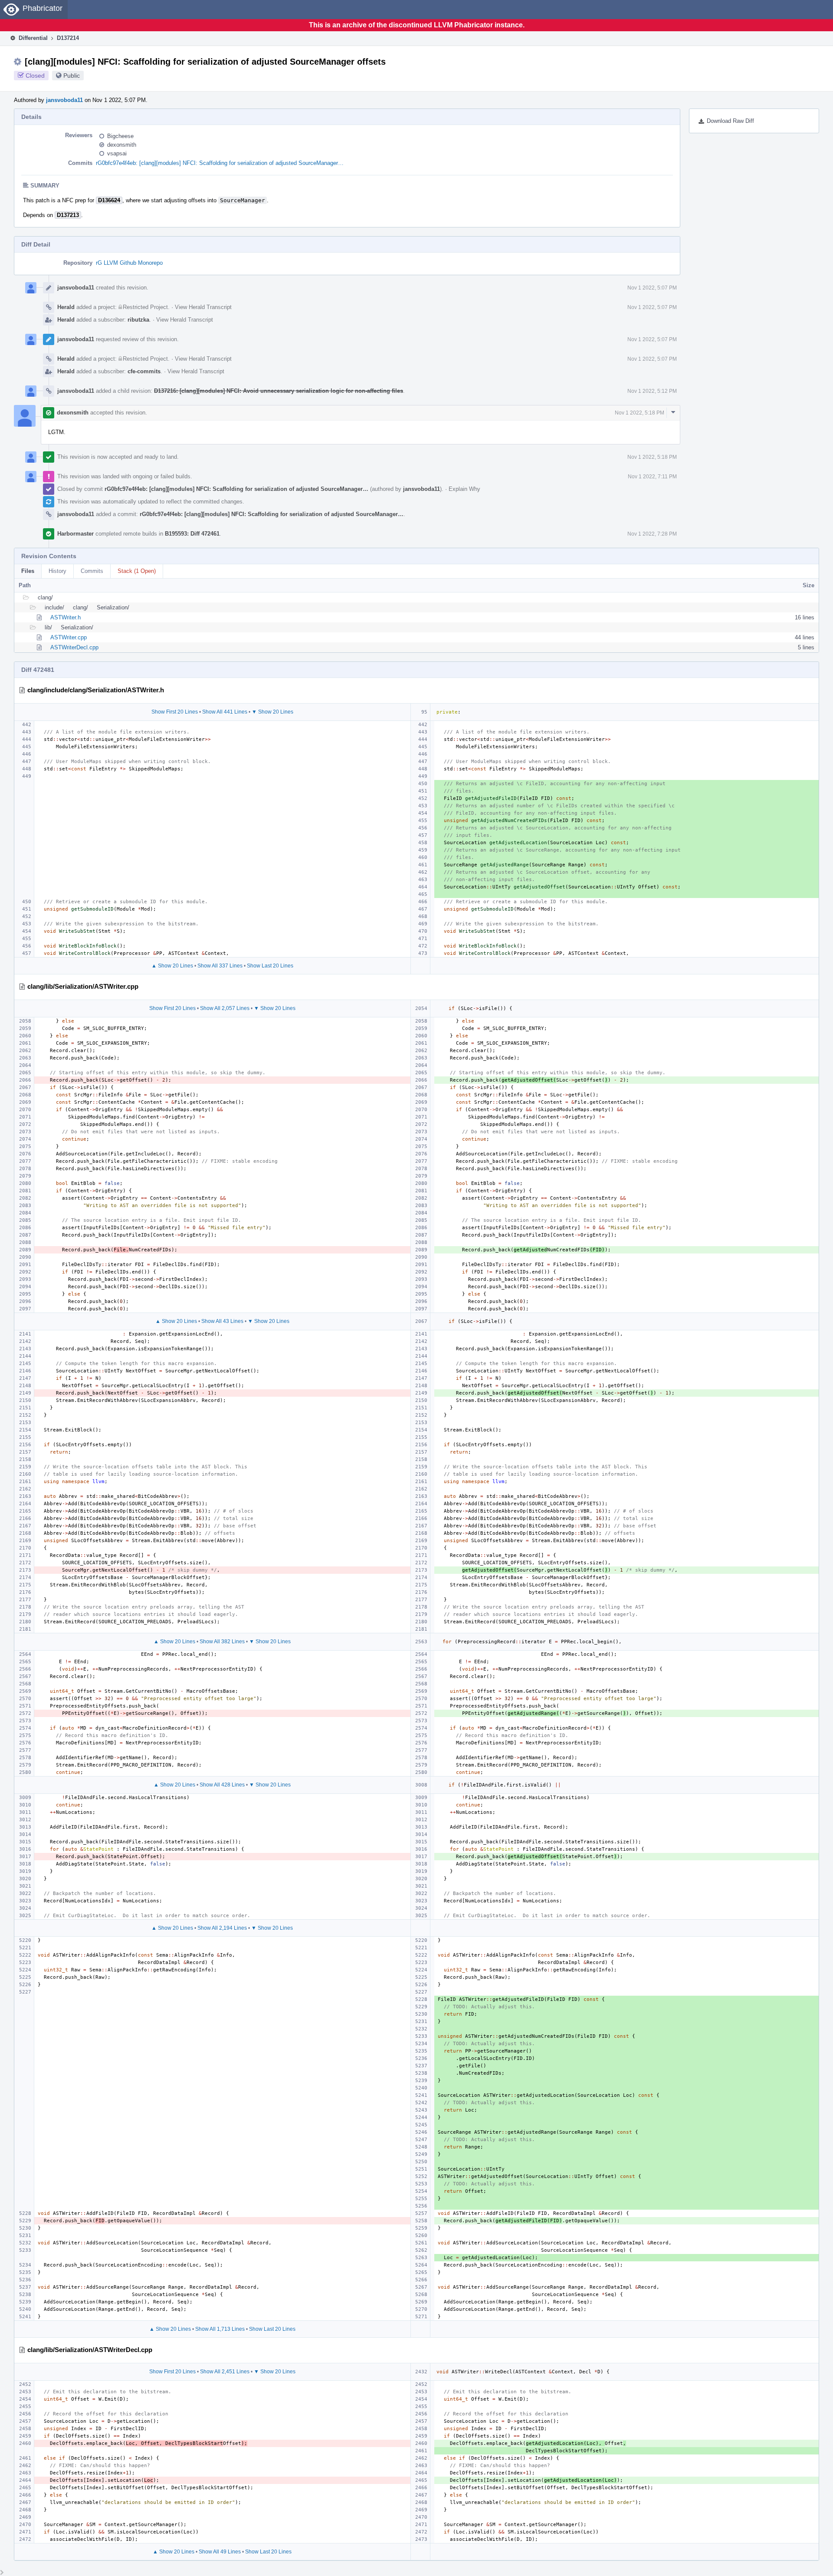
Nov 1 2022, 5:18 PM (640, 413)
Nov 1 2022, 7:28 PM (652, 534)
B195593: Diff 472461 (192, 534)
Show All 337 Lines (220, 966)
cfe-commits (144, 371)
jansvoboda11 (64, 100)
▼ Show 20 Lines (272, 712)
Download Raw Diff (730, 121)
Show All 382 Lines (222, 1642)
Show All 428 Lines (222, 1785)
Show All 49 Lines (220, 2552)
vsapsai (117, 153)
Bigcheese (120, 136)
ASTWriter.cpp (69, 637)
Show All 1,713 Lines (220, 2329)
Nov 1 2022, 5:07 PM (652, 288)
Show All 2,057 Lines (225, 1008)
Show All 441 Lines (225, 712)
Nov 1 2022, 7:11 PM (652, 477)
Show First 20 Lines (175, 712)
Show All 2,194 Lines (222, 1928)
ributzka (138, 320)
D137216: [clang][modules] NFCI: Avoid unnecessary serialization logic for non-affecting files (279, 391)
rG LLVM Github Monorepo (129, 263)
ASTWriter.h (66, 617)
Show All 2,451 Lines (225, 2372)
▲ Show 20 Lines (172, 966)
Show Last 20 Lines (270, 966)
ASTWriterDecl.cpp (74, 647)
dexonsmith (122, 145)
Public (72, 76)
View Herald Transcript (203, 307)
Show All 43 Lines (222, 1321)
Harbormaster (75, 534)
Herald (66, 307)
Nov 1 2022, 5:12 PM (652, 391)
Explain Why (464, 489)
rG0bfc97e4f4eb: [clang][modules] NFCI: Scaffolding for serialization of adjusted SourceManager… (220, 163)
